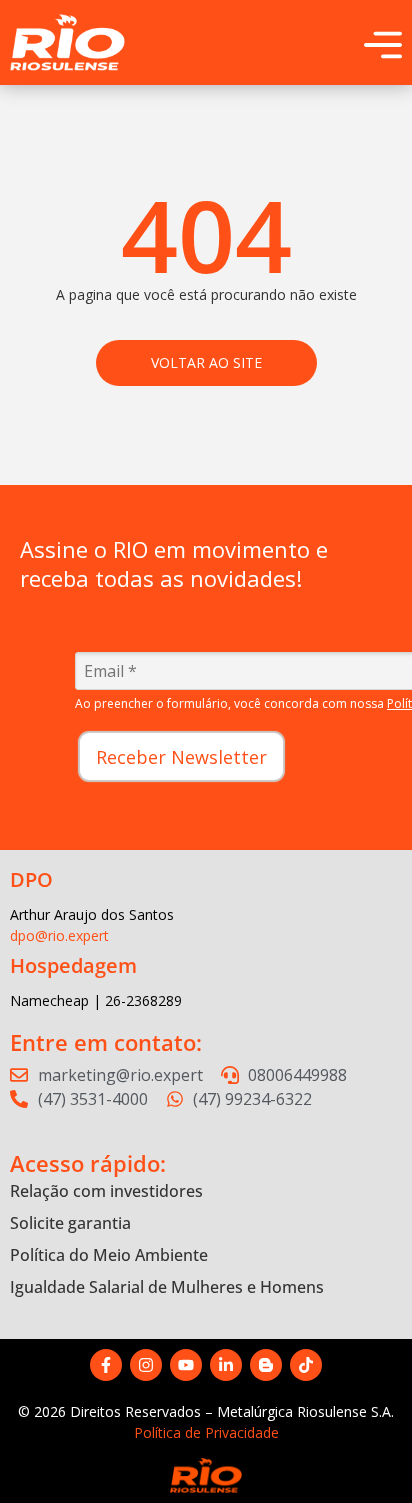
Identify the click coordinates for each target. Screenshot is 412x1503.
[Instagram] (146, 1365)
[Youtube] (186, 1365)
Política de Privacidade (206, 1432)
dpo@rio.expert (59, 935)
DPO (31, 879)
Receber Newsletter (181, 757)
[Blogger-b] (266, 1365)
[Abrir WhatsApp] (362, 1452)
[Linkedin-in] (226, 1365)
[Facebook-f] (106, 1365)
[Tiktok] (306, 1365)
